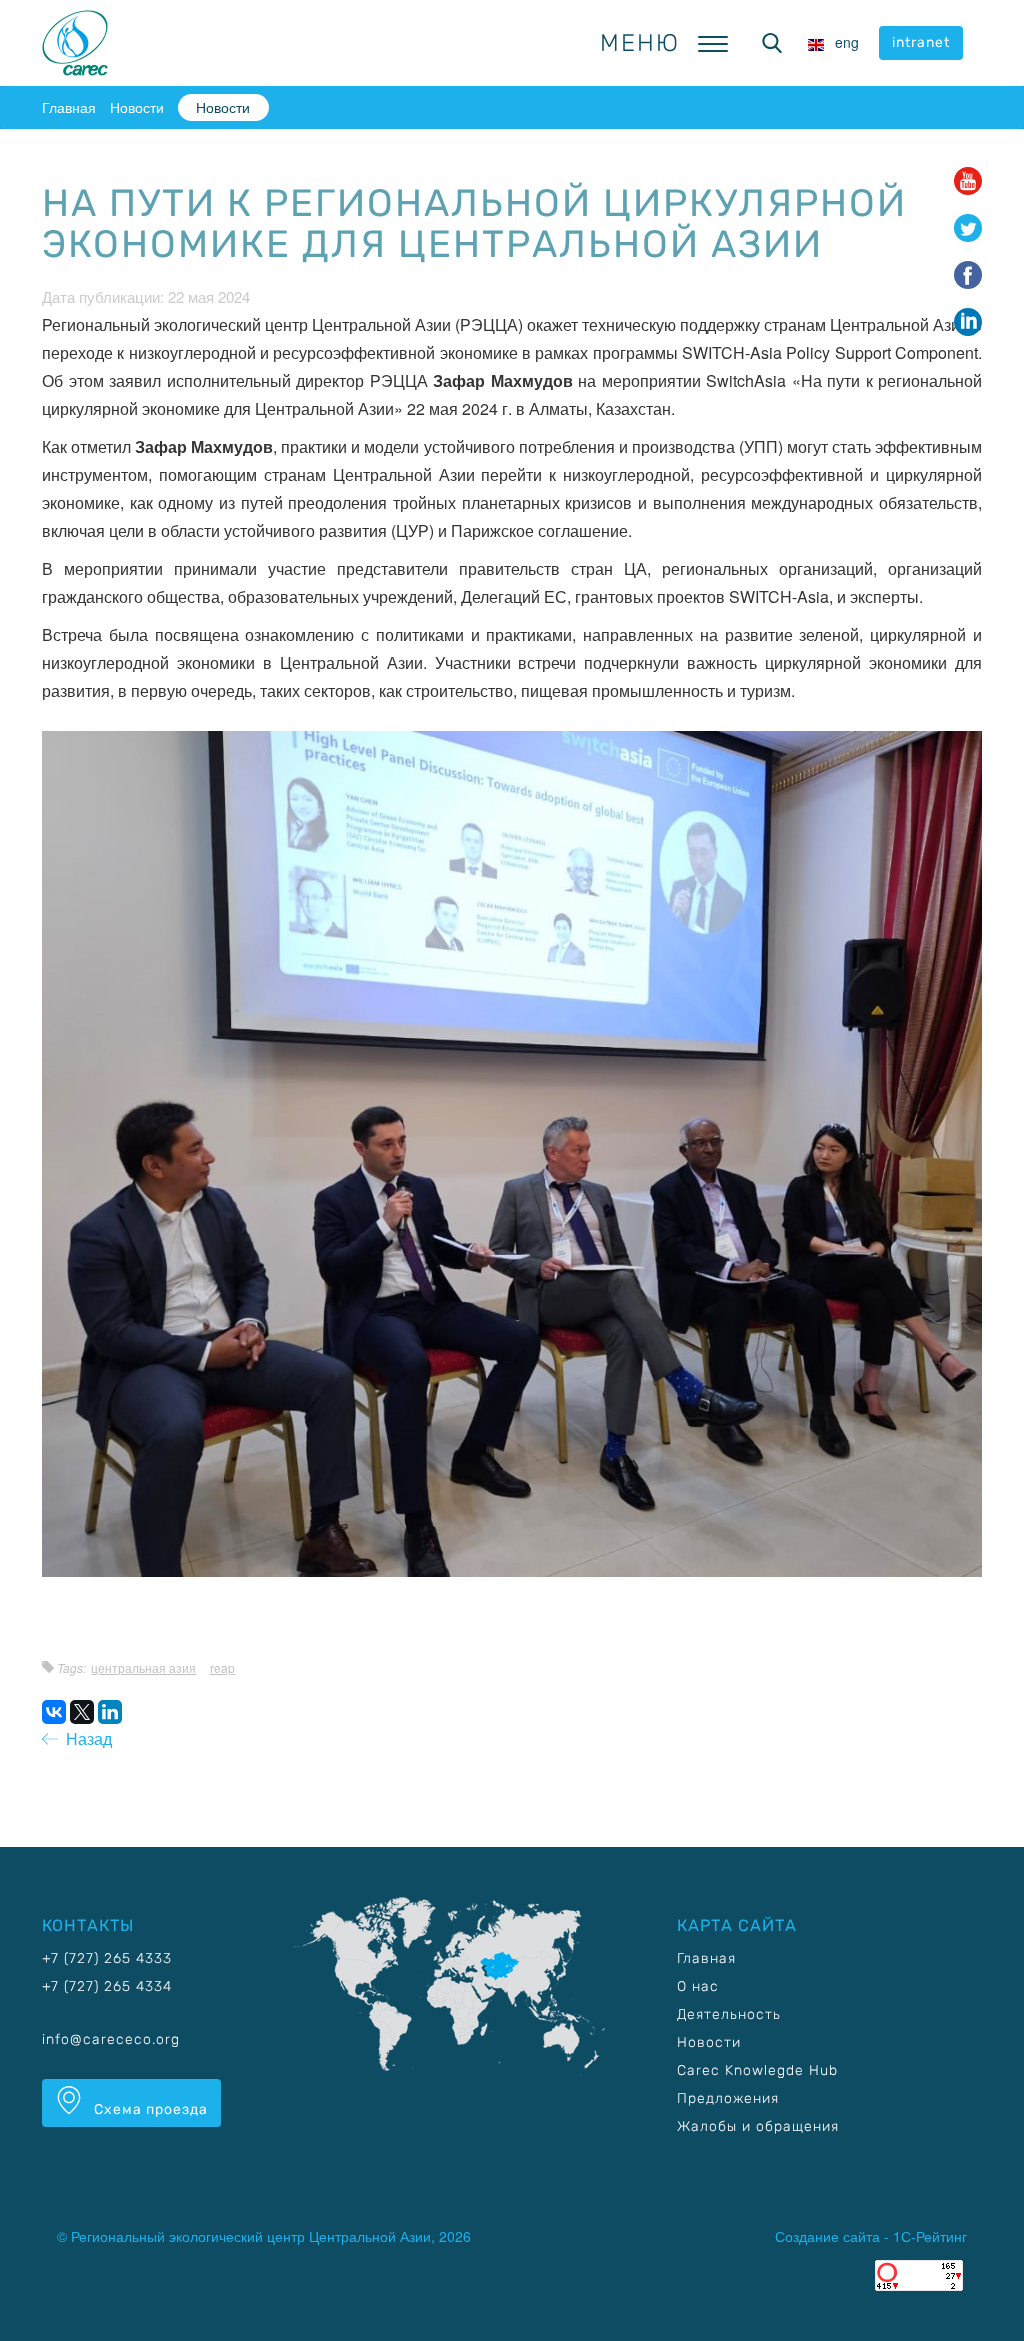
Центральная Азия (143, 1667)
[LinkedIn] (110, 1712)
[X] (82, 1712)
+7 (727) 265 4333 (107, 1958)
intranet (921, 42)
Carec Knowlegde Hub (757, 2070)
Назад (85, 1738)
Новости (137, 107)
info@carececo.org (111, 2039)
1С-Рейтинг (930, 2236)
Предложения (728, 2098)
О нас (698, 1986)
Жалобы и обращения (758, 2126)
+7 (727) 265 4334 (107, 1986)
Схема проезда (149, 2109)
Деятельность (729, 2014)
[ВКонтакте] (54, 1712)
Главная (69, 107)
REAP (222, 1667)
